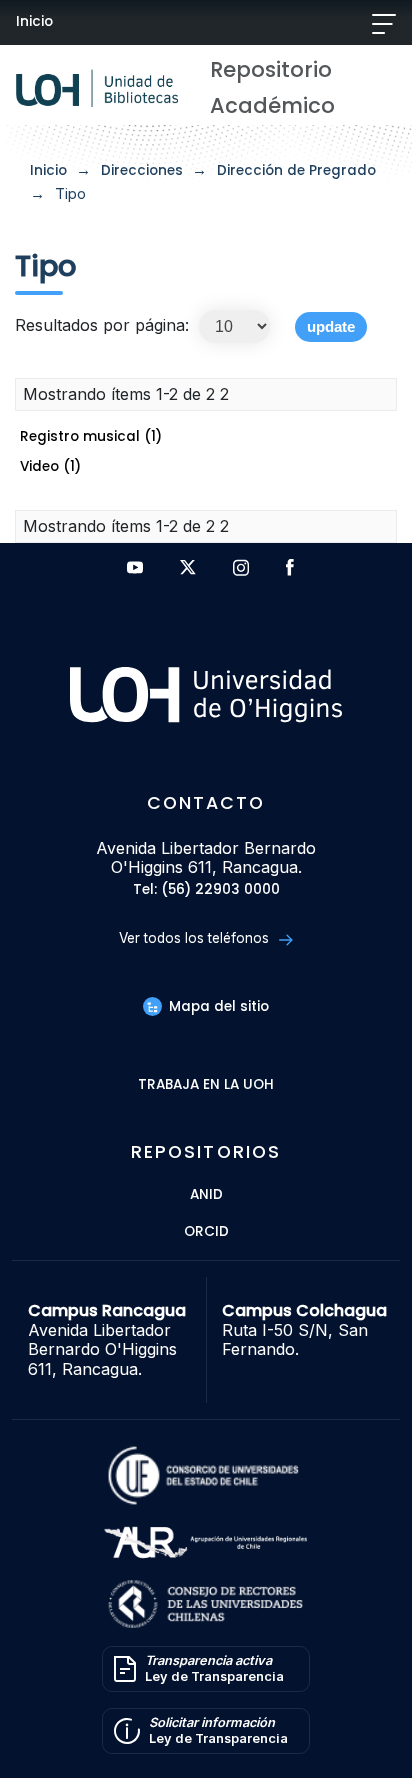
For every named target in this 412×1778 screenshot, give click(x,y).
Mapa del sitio (217, 1006)
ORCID (206, 1232)
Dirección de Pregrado (296, 170)
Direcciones (142, 170)
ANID (206, 1195)
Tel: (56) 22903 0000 (206, 890)
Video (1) (50, 466)
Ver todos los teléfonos (196, 938)
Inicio (34, 21)
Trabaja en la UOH (206, 1085)
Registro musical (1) (91, 436)
